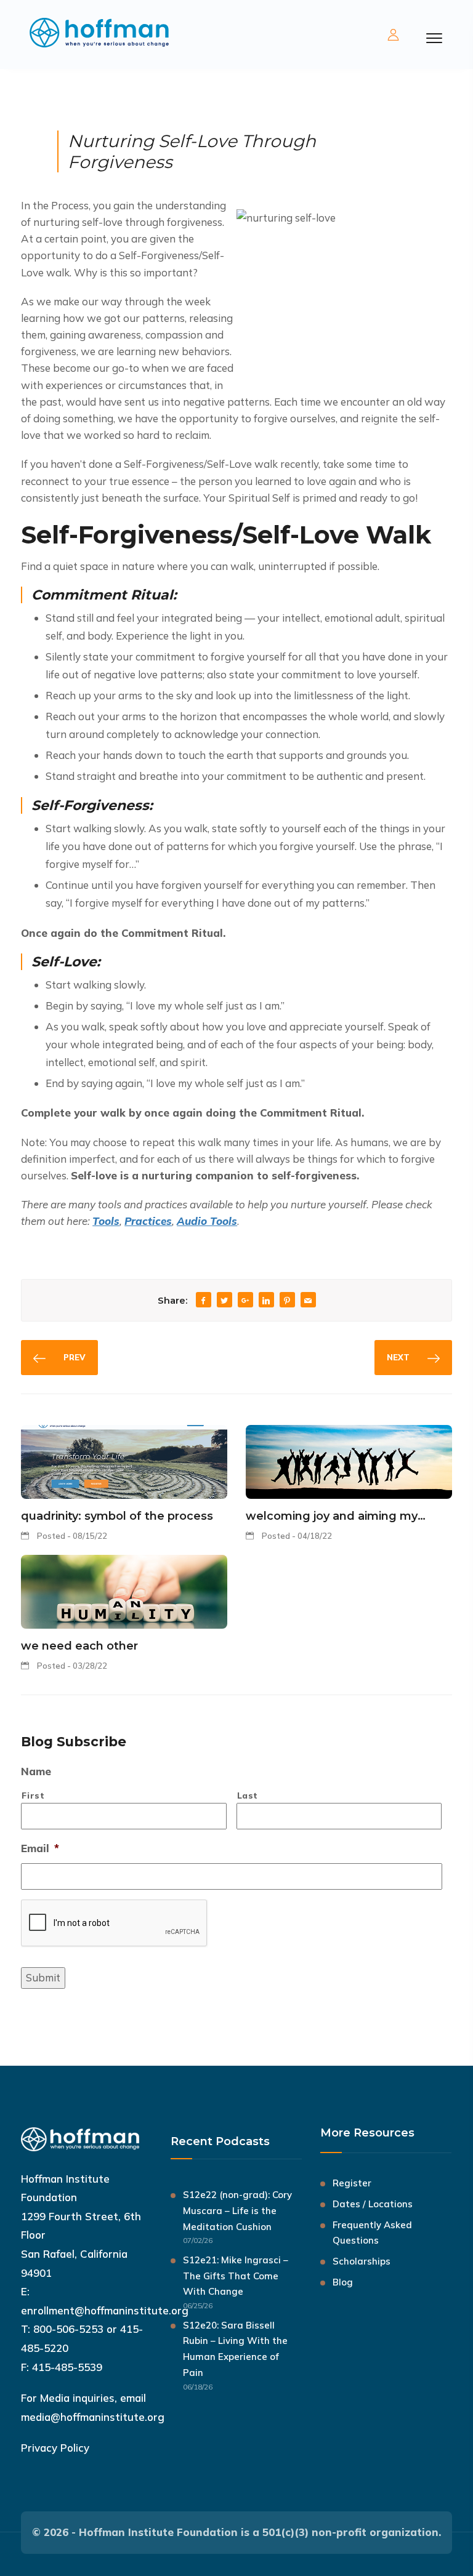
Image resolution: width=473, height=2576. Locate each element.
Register (352, 2183)
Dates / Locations (373, 2204)
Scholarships (362, 2261)
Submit (43, 1977)
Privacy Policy (55, 2448)
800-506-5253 (68, 2329)
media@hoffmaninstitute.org (93, 2417)
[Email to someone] (308, 1301)
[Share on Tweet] (224, 1301)
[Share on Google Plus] (245, 1301)
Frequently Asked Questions (372, 2233)
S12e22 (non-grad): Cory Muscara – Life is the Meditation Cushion (237, 2211)
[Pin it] (287, 1301)
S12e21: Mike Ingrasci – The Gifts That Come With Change (236, 2276)
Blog (343, 2282)
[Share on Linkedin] (266, 1301)
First (33, 1795)
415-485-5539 (67, 2367)
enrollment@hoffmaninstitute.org (105, 2310)
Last (248, 1795)
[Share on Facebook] (203, 1301)
